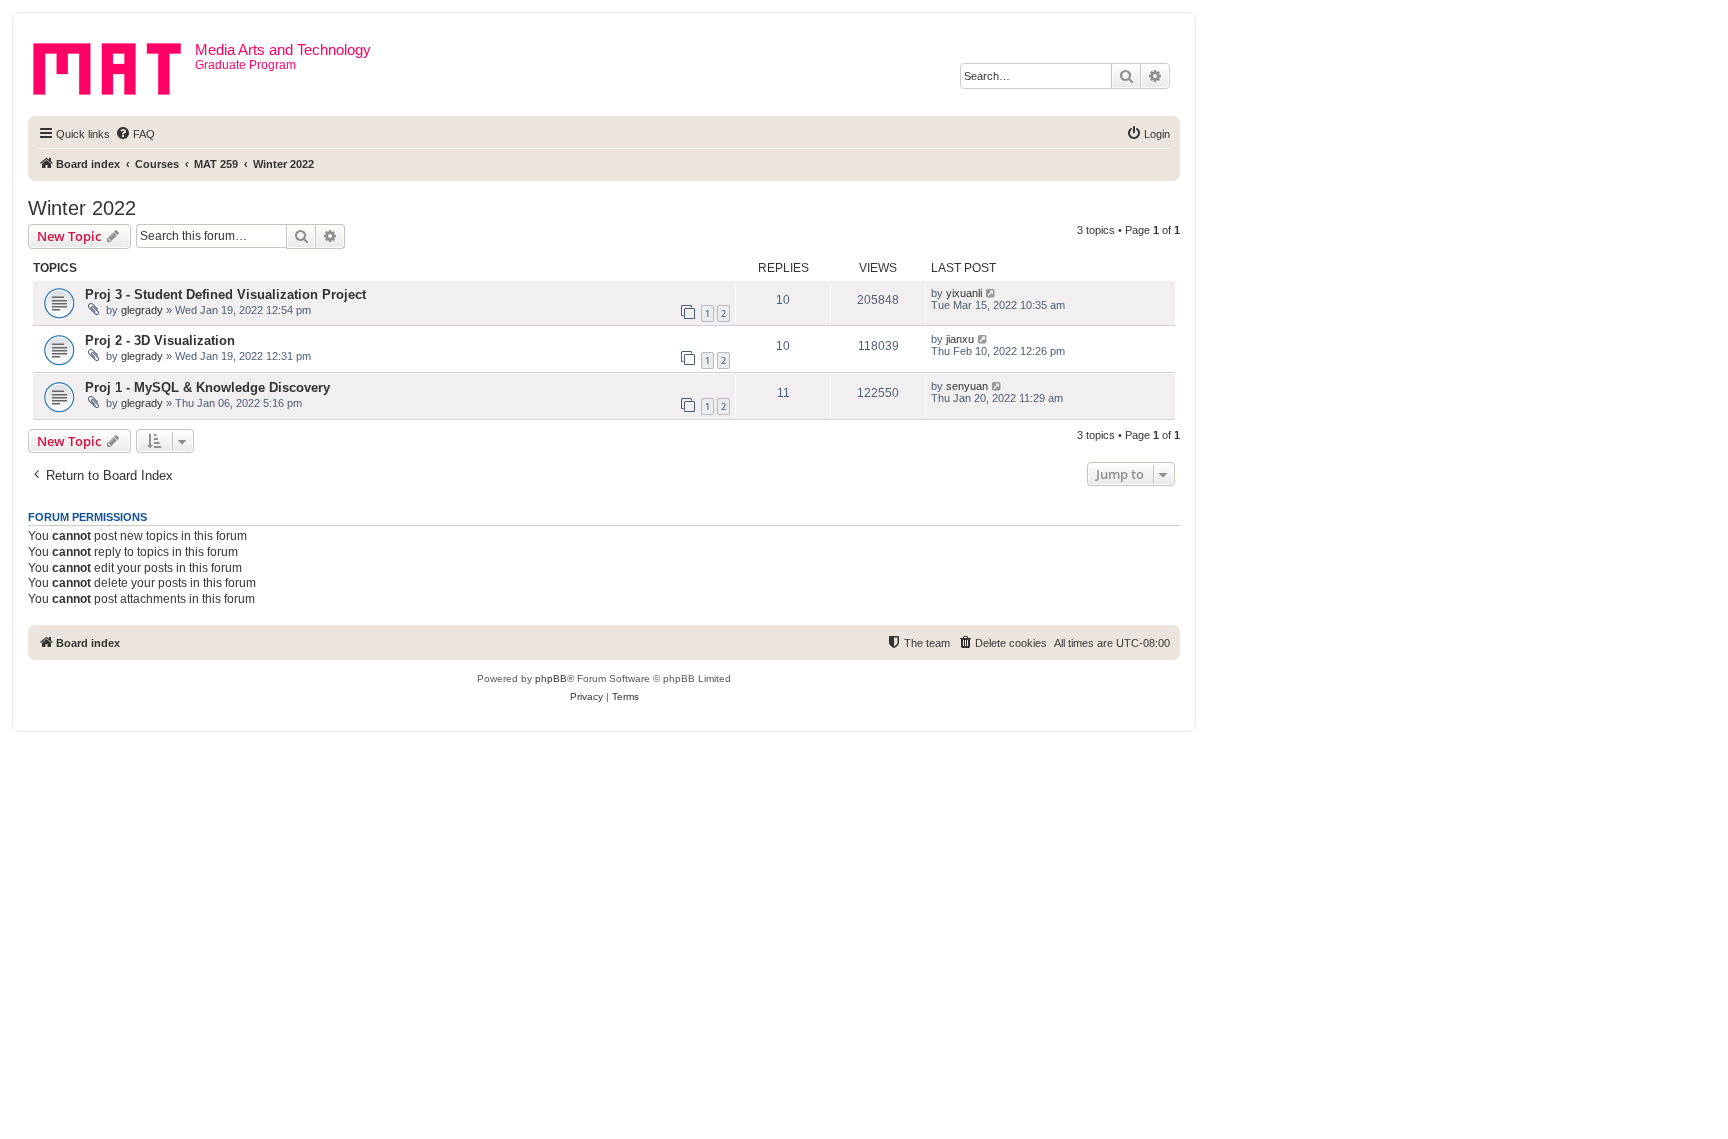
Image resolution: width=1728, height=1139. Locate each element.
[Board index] (114, 65)
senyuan (967, 386)
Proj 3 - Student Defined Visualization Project (225, 294)
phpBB (551, 678)
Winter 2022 (82, 208)
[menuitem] (135, 134)
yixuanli (964, 293)
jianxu (960, 339)
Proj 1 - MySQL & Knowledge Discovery (207, 387)
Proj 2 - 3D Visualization (160, 340)
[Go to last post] (991, 293)
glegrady (142, 310)
